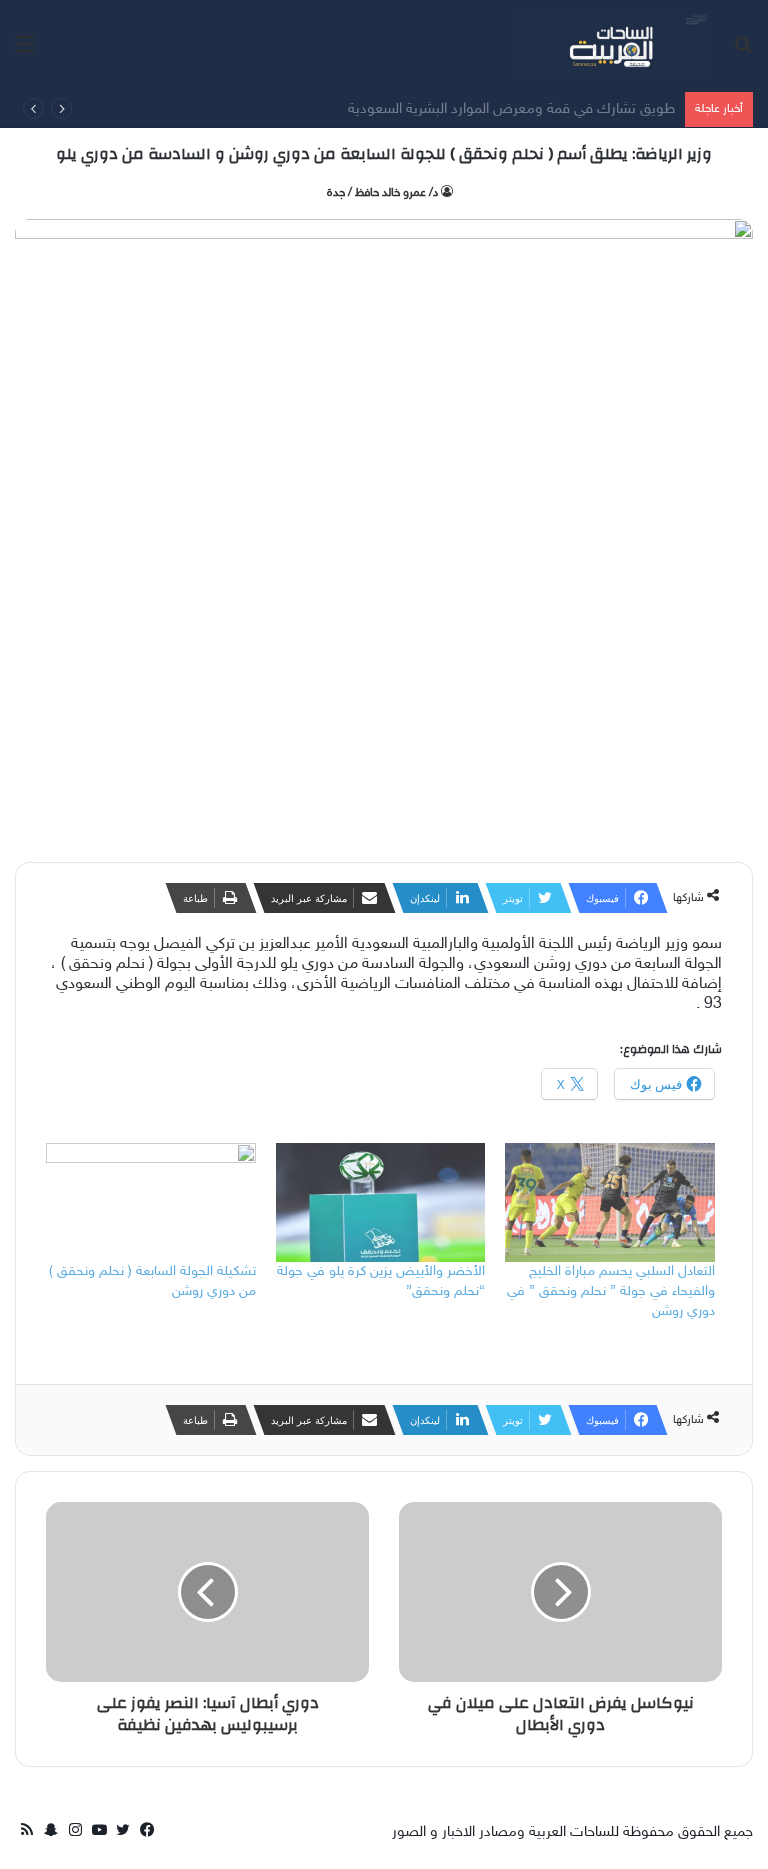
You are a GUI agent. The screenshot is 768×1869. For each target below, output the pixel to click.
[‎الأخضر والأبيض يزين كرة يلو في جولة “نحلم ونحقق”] (381, 1203)
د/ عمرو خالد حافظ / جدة (382, 193)
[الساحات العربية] (612, 45)
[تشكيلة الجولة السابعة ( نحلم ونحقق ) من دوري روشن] (151, 1203)
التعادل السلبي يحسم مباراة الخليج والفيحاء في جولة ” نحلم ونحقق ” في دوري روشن (611, 1291)
